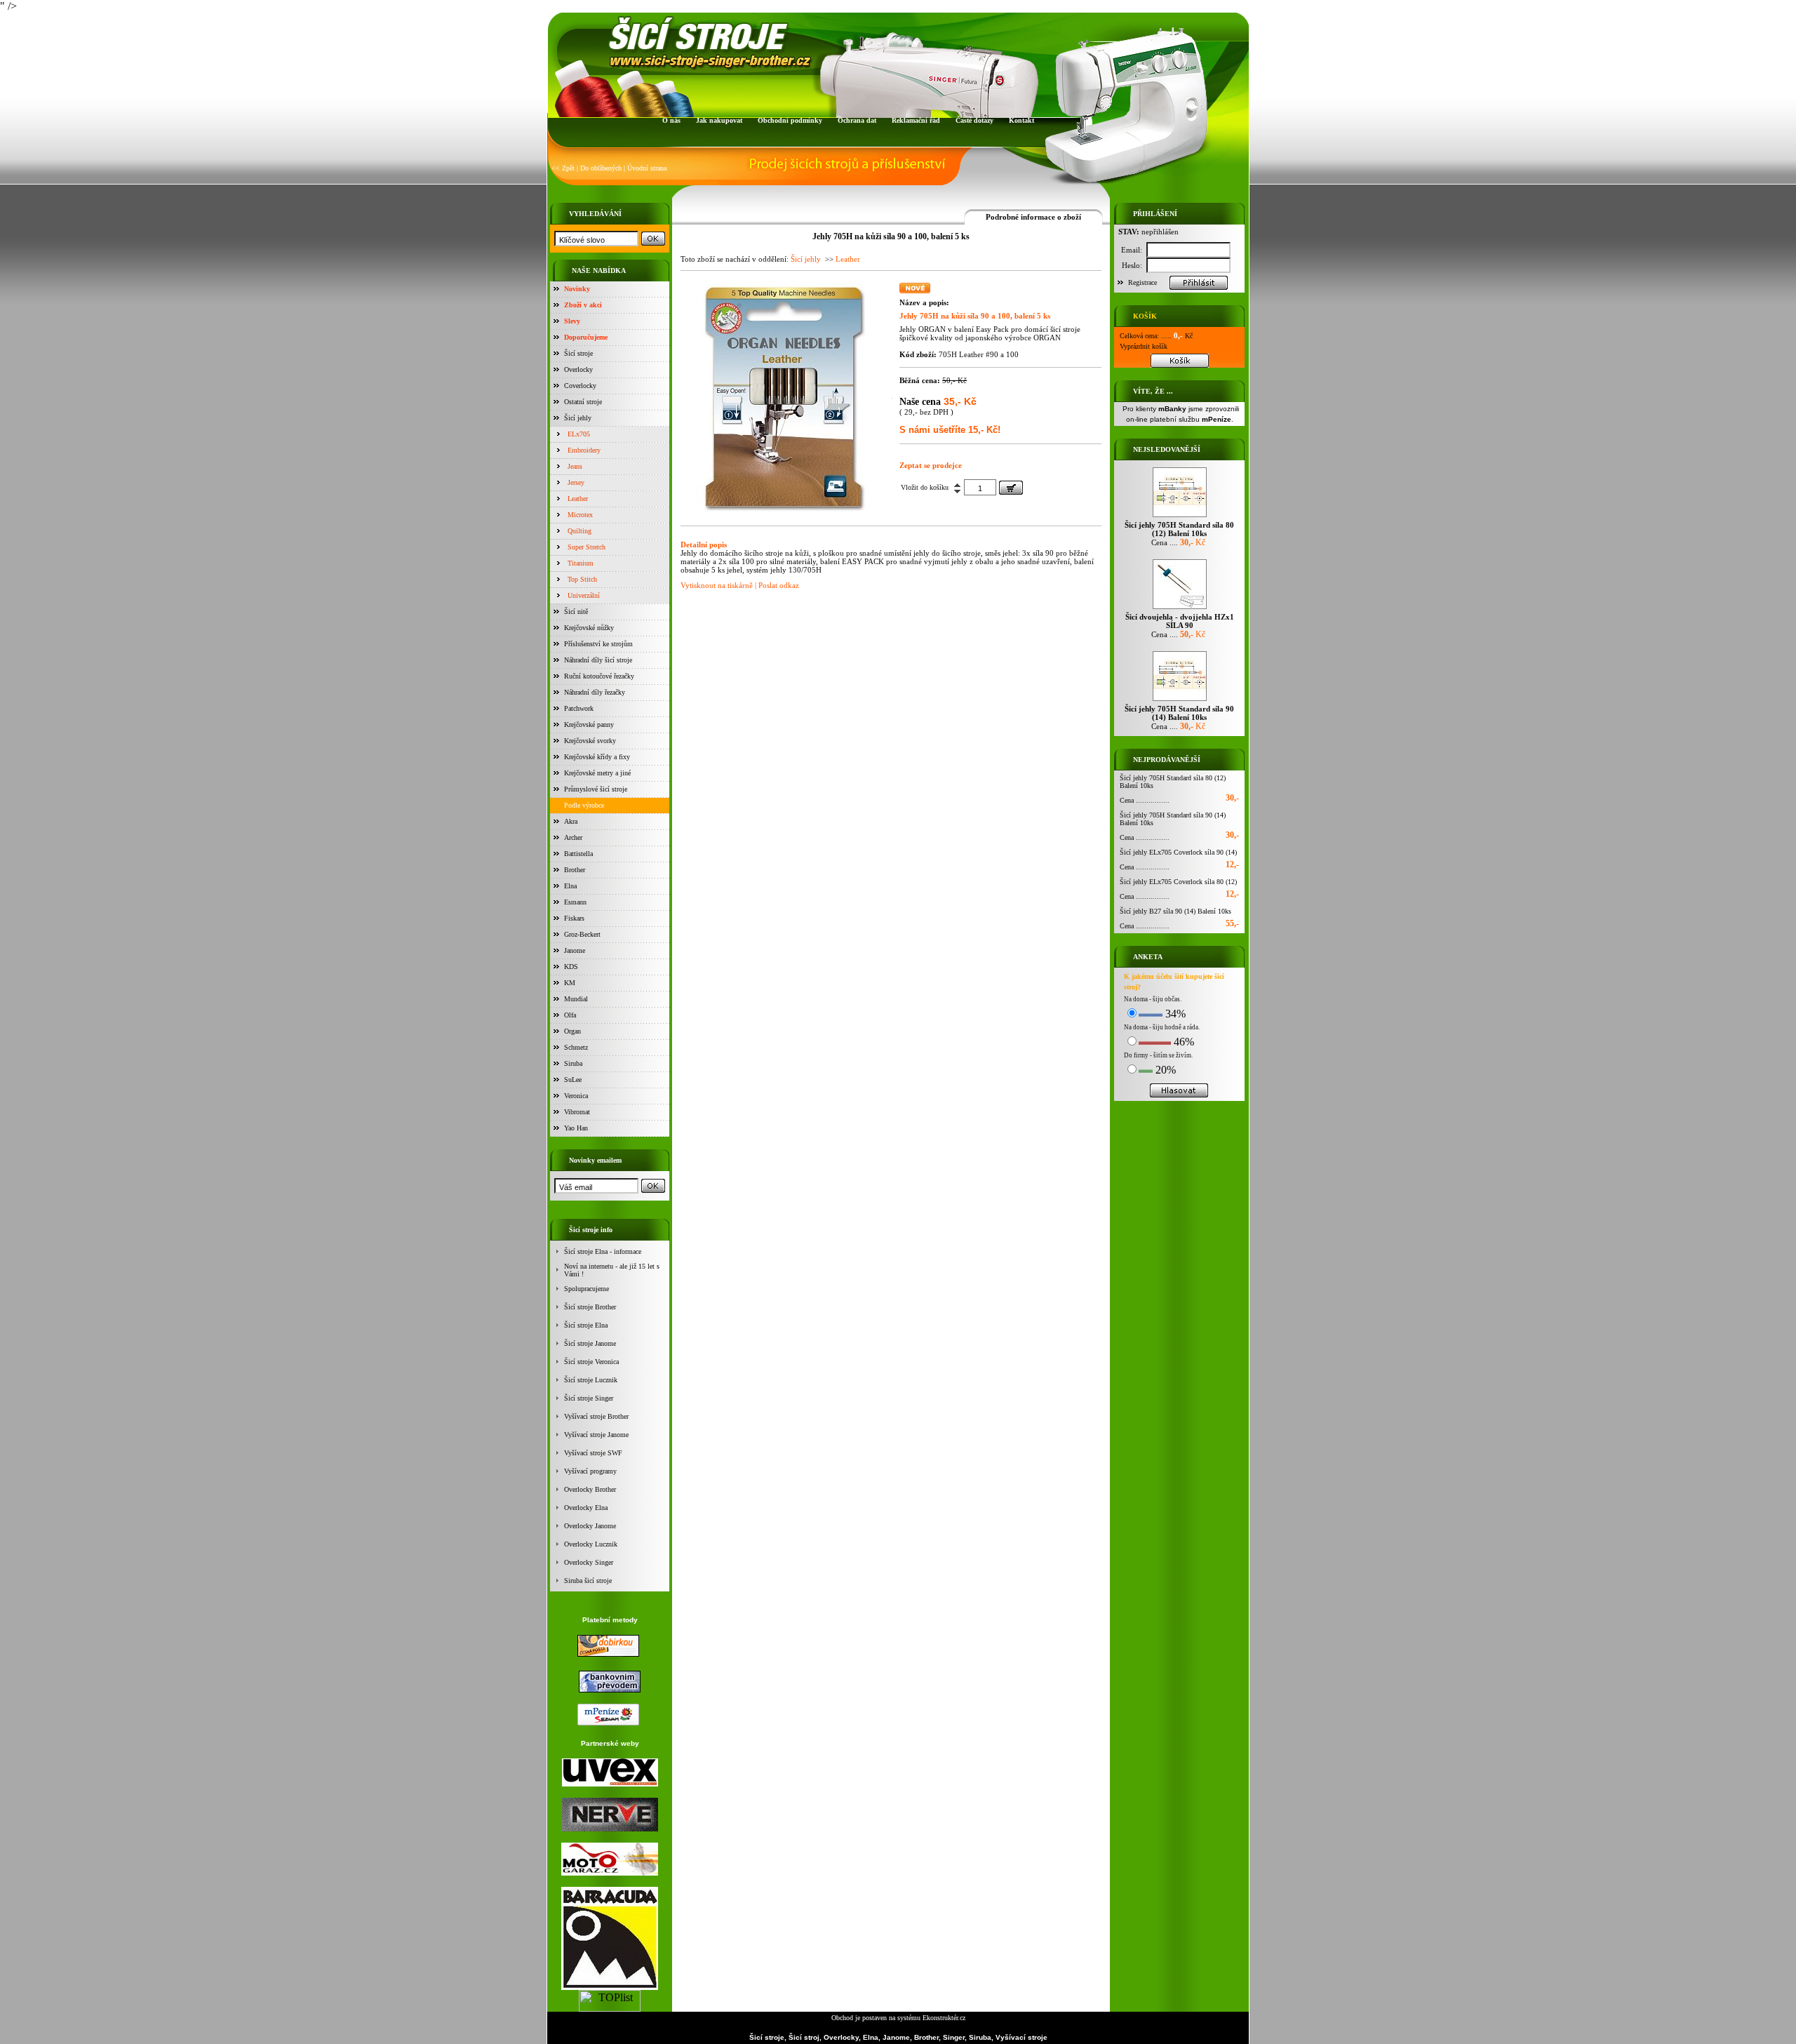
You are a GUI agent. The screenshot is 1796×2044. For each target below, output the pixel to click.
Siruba (573, 1063)
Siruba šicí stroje (588, 1581)
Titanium (581, 563)
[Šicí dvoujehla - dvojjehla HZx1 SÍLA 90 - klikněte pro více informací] (1180, 609)
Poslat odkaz (779, 585)
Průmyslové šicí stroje (596, 789)
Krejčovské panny (589, 724)
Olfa (570, 1015)
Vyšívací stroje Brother (596, 1416)
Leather (578, 499)
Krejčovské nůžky (589, 628)
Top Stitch (582, 579)
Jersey (576, 482)
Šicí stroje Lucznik (591, 1380)
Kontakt (1021, 120)
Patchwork (579, 708)
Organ (572, 1031)
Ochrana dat (857, 120)
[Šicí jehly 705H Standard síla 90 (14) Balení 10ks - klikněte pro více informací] (1180, 701)
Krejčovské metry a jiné (597, 773)
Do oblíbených (601, 168)
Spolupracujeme (587, 1289)
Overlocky (578, 369)
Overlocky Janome (590, 1526)
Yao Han (576, 1128)
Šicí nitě (576, 612)
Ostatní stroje (583, 402)
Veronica (576, 1096)
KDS (571, 967)
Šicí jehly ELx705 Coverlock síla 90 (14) (1178, 852)
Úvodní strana (647, 168)
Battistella (578, 854)
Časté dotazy (974, 120)
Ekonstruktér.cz (944, 2018)
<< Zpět (563, 168)
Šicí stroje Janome (590, 1343)
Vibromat (577, 1112)
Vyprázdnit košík (1144, 346)
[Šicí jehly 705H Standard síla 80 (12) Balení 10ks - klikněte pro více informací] (1180, 517)
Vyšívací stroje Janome (596, 1435)
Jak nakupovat (719, 120)
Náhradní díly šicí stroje (598, 660)
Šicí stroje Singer (589, 1398)
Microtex (580, 515)
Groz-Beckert (582, 934)
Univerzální (584, 595)
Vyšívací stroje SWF (593, 1453)
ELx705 (579, 434)
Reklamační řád (916, 120)
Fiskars (574, 918)
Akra (571, 821)
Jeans (575, 466)
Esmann (575, 902)
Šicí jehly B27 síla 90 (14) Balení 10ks (1175, 911)
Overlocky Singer (589, 1562)
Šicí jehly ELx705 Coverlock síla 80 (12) (1178, 882)
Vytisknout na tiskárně (717, 585)
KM (570, 983)
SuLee (573, 1080)
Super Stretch (587, 547)
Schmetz (576, 1047)
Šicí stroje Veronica (591, 1362)
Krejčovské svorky (590, 741)
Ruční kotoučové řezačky (599, 676)
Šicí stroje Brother (590, 1307)
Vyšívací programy (590, 1471)
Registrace (1142, 282)
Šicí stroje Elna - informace (603, 1251)
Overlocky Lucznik (591, 1544)
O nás (671, 120)
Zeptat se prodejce (931, 465)
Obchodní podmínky (790, 120)
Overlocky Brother (590, 1489)
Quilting (579, 531)
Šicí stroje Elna (586, 1325)
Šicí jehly (578, 418)
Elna (570, 886)
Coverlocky (580, 386)
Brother (575, 870)
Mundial (576, 999)
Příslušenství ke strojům (598, 644)
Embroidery (584, 450)
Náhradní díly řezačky (595, 692)
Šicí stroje (578, 353)
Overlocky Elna (586, 1508)
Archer (573, 837)
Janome (575, 950)
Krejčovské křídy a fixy (597, 757)
